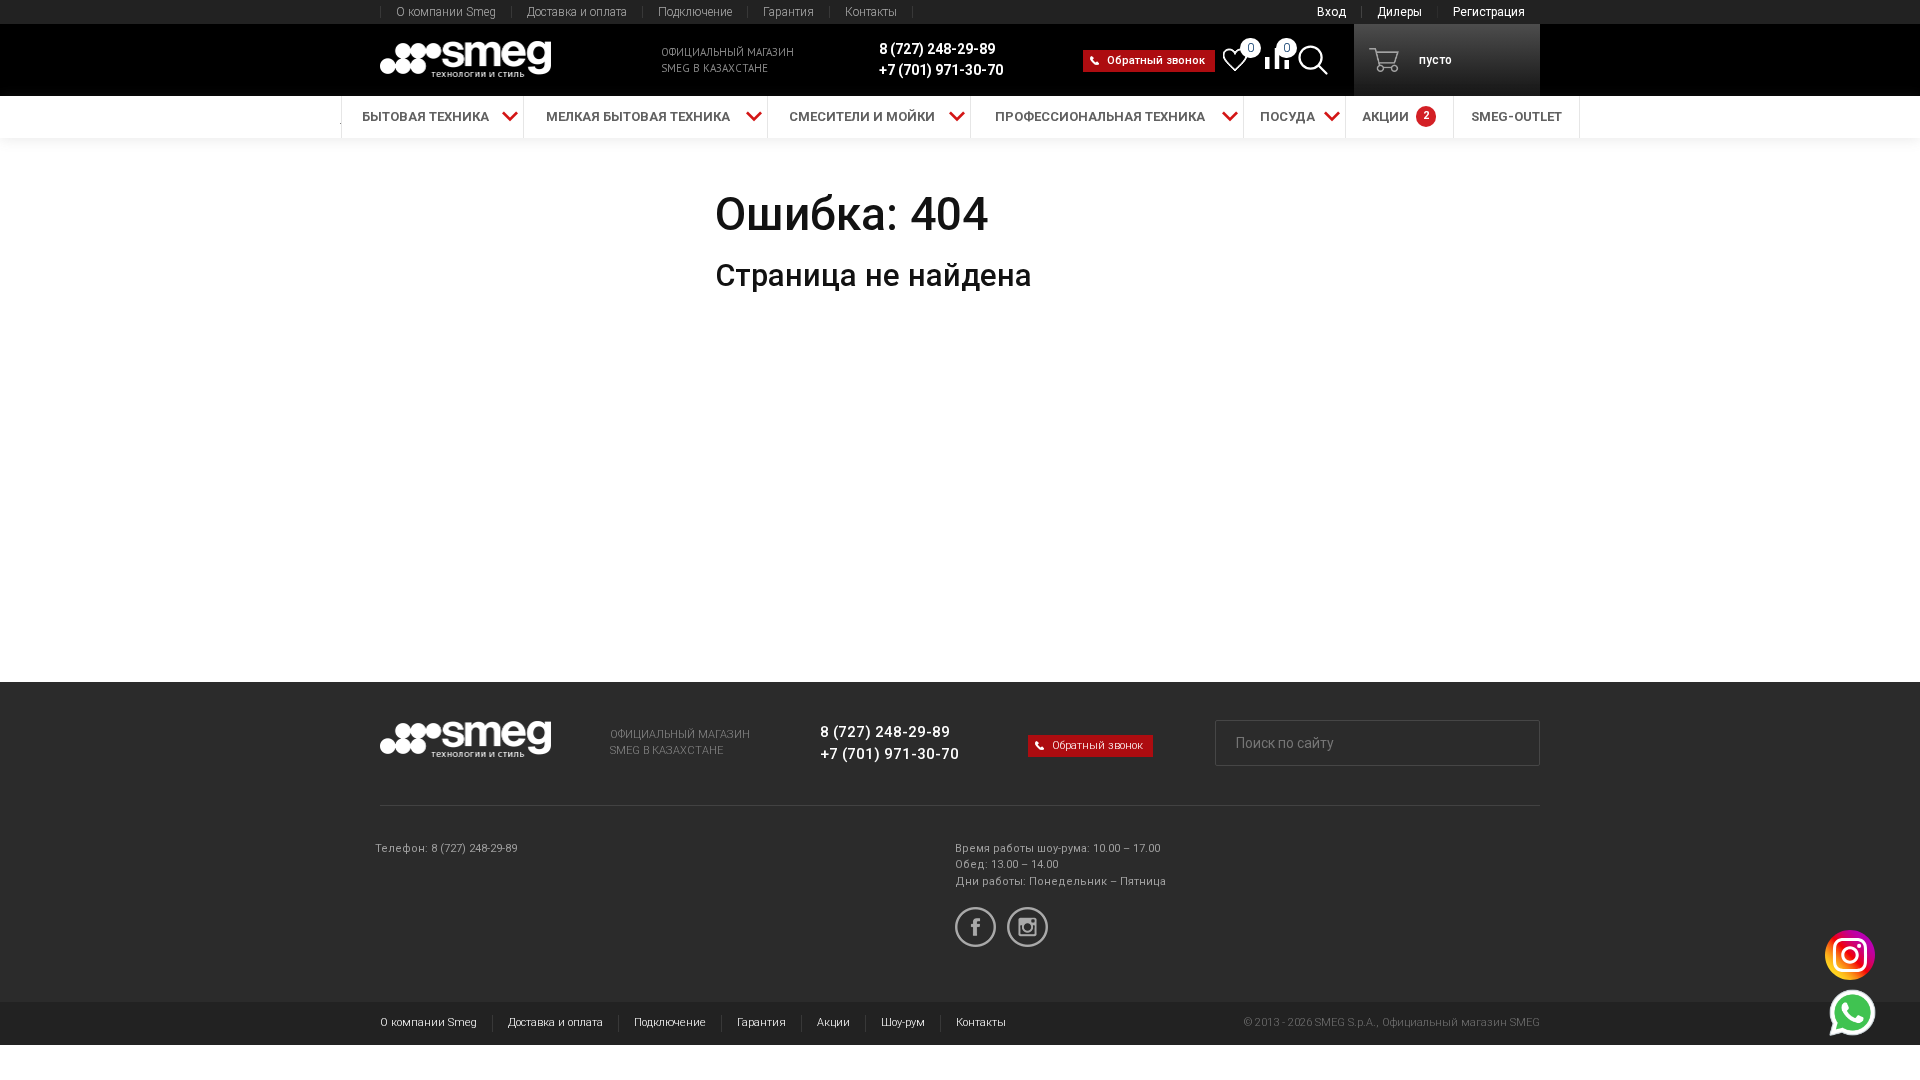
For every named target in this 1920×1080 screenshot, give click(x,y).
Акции (833, 1022)
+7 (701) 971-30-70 (889, 754)
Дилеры (1399, 12)
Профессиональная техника (1100, 116)
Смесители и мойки (862, 116)
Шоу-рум (903, 1022)
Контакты (871, 12)
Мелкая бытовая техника (638, 116)
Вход (1331, 12)
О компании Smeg (446, 12)
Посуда (1287, 116)
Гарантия (788, 12)
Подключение (695, 12)
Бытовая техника (425, 116)
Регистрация (1489, 12)
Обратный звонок (1156, 60)
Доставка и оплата (577, 12)
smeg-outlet (1516, 116)
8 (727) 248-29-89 (885, 732)
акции (1395, 116)
